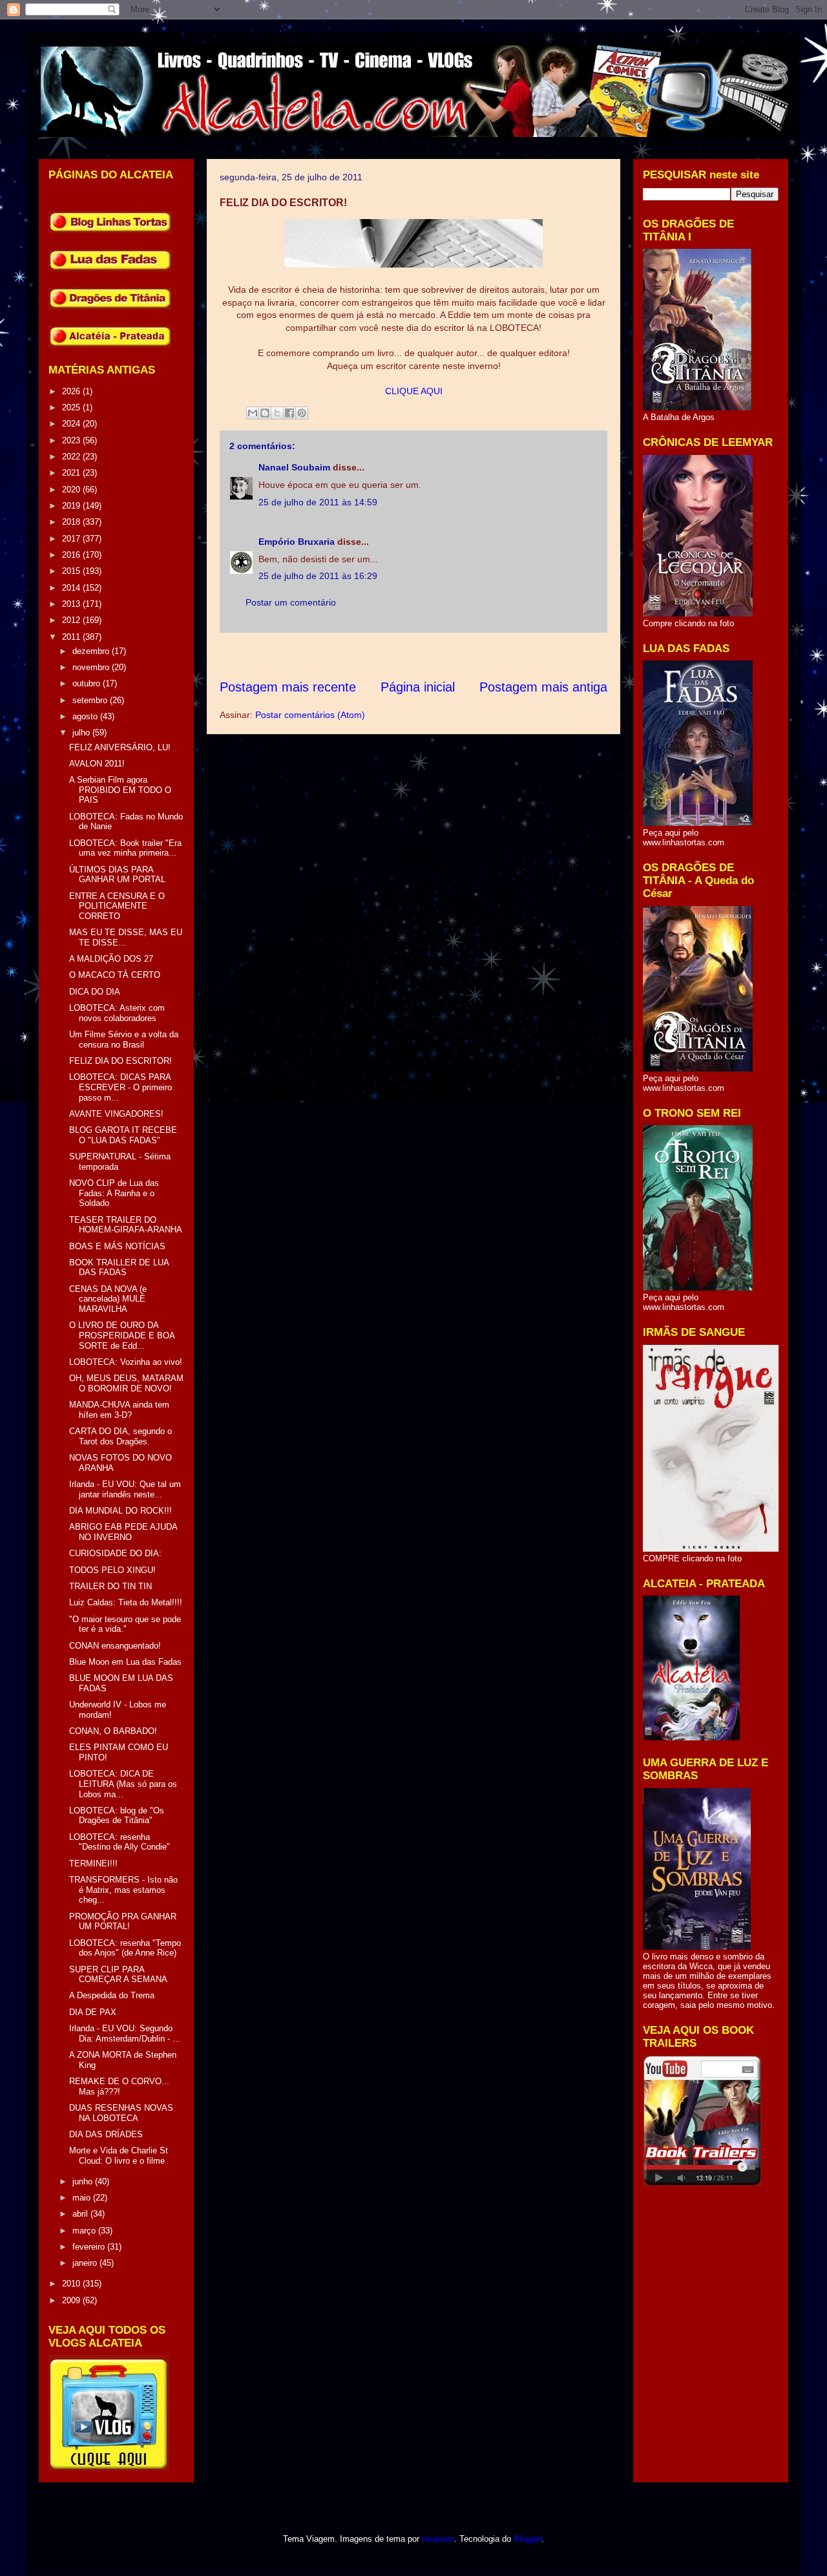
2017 (72, 539)
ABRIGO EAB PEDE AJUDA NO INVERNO (123, 1532)
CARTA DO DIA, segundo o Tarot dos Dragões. (120, 1436)
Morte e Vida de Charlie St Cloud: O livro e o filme (119, 2156)
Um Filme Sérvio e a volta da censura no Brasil (124, 1040)
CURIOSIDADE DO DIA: (115, 1553)
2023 (72, 440)
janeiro (86, 2263)
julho (82, 733)
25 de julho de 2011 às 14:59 (318, 502)
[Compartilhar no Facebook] (289, 413)
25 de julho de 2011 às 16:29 (318, 576)
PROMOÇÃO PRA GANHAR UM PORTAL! (123, 1922)
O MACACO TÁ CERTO (115, 975)
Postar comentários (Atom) (310, 715)
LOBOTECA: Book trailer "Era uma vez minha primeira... (125, 848)
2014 (72, 588)
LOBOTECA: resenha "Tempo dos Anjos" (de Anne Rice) (125, 1948)
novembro (92, 667)
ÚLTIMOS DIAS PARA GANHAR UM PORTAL (117, 875)
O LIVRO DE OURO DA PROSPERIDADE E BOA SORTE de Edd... (122, 1335)
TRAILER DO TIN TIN (110, 1586)
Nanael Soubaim (294, 467)
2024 (72, 424)
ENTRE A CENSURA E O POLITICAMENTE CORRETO (117, 906)
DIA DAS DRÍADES (106, 2134)
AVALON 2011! (97, 764)
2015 (72, 571)
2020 (72, 490)
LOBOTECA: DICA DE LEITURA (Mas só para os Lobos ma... (123, 1784)
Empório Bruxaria (297, 542)
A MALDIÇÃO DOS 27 (111, 959)
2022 (72, 457)
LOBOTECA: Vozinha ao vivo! (126, 1362)
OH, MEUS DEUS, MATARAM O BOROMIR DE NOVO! (126, 1383)
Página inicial (418, 687)
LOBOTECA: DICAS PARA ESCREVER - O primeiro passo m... (120, 1087)
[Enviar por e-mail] (253, 413)
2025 (72, 407)
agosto (86, 716)
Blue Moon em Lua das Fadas (125, 1662)
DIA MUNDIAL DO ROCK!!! (120, 1511)
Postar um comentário (291, 602)
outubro (88, 683)
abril (81, 2214)
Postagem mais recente (288, 687)
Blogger (528, 2539)
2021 (72, 473)
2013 (72, 604)
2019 (72, 506)
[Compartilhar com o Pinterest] (302, 413)
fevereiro (90, 2247)
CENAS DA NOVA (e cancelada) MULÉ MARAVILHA (108, 1299)
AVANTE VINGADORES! (116, 1114)
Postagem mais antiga (543, 687)
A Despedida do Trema (112, 1995)
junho (84, 2181)
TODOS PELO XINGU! (112, 1570)
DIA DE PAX (93, 2012)
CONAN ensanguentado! (115, 1646)
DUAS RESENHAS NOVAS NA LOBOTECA (121, 2113)
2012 (72, 620)
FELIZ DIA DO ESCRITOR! (120, 1061)
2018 (72, 522)
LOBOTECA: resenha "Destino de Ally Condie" (120, 1842)
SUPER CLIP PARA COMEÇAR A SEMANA (118, 1975)
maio (83, 2198)
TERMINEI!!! (93, 1863)
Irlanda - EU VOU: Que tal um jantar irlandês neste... (125, 1489)
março (85, 2231)
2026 (72, 391)
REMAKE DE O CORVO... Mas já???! (119, 2086)
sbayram (438, 2539)
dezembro (92, 651)
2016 (72, 555)
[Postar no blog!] (265, 413)
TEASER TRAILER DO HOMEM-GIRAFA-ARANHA (126, 1225)
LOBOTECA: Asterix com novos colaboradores (117, 1013)
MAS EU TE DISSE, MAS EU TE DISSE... (126, 937)
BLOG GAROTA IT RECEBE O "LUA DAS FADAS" (123, 1135)
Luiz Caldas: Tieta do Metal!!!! (126, 1602)
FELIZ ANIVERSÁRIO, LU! (120, 747)
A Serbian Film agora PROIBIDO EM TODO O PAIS (120, 790)
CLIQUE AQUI (414, 391)
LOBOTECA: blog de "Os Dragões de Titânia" (117, 1816)
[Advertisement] (455, 656)
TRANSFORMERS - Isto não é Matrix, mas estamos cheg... (123, 1890)
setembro (91, 700)
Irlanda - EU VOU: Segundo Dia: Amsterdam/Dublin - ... (125, 2033)
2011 (72, 637)
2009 (72, 2300)
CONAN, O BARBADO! (113, 1731)
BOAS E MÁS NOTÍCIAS (117, 1246)
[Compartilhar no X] (277, 413)
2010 (72, 2284)
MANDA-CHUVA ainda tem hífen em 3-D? (119, 1410)
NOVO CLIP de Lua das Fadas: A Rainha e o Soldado (114, 1193)
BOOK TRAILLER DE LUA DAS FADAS (119, 1268)
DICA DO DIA (95, 992)
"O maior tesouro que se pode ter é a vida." (125, 1624)
